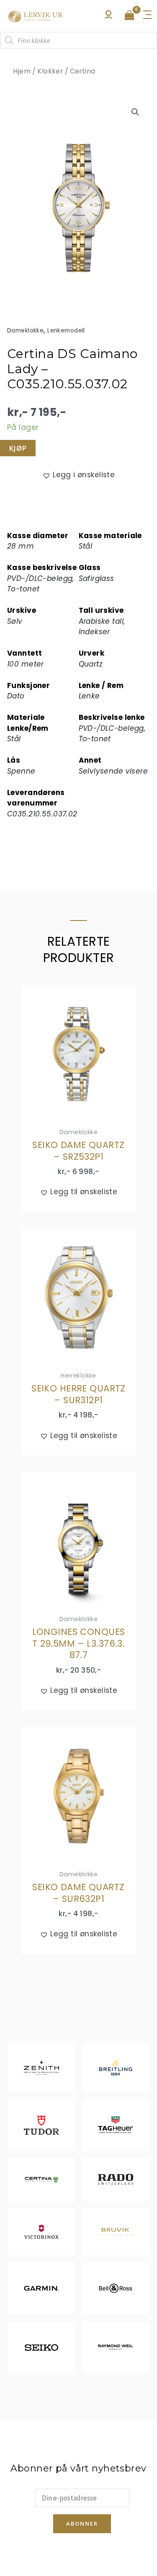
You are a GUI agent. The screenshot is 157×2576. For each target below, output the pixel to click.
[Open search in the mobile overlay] (78, 40)
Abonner (82, 2524)
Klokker (50, 71)
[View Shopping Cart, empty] (129, 16)
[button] (135, 112)
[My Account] (108, 17)
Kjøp (18, 448)
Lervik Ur (36, 16)
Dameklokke (25, 331)
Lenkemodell (66, 331)
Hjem (22, 71)
